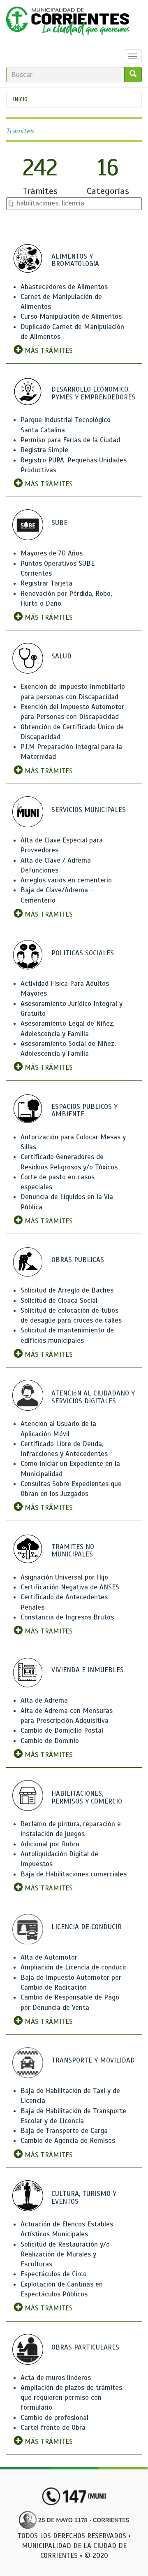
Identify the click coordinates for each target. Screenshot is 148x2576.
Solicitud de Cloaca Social (59, 1301)
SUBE (59, 523)
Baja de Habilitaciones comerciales (74, 1874)
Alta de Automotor (49, 1957)
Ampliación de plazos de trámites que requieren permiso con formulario (71, 2398)
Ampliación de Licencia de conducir (74, 1967)
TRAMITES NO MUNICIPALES (73, 1551)
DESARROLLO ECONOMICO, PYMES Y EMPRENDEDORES (93, 393)
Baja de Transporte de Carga (64, 2131)
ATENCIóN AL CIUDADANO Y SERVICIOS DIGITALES (93, 1397)
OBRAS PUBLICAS (78, 1260)
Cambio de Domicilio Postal (62, 1730)
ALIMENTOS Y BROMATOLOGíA (75, 260)
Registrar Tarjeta (46, 583)
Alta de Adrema (44, 1700)
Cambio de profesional (54, 2418)
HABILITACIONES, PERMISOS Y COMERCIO (87, 1797)
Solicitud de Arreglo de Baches (67, 1290)
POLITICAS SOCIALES (83, 953)
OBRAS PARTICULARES (85, 2347)
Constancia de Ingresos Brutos (67, 1617)
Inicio (20, 99)
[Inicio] (68, 23)
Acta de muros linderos (56, 2378)
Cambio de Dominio (50, 1741)
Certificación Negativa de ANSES (70, 1587)
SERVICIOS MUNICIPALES (89, 810)
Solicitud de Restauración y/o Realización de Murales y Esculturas (65, 2254)
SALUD (61, 656)
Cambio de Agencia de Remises (68, 2141)
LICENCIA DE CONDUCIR (87, 1927)
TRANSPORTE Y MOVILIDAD (93, 2060)
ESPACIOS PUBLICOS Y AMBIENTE (84, 1111)
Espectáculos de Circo (54, 2274)
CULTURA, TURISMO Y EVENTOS (84, 2198)
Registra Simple (44, 450)
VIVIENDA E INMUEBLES (88, 1670)
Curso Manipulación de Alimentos (71, 316)
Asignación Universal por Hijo (64, 1577)
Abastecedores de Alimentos (64, 287)
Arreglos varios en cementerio (66, 880)
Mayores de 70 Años (52, 553)
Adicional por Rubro (50, 1844)
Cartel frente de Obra (53, 2428)
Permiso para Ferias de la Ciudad (70, 440)
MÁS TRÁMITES (48, 351)
